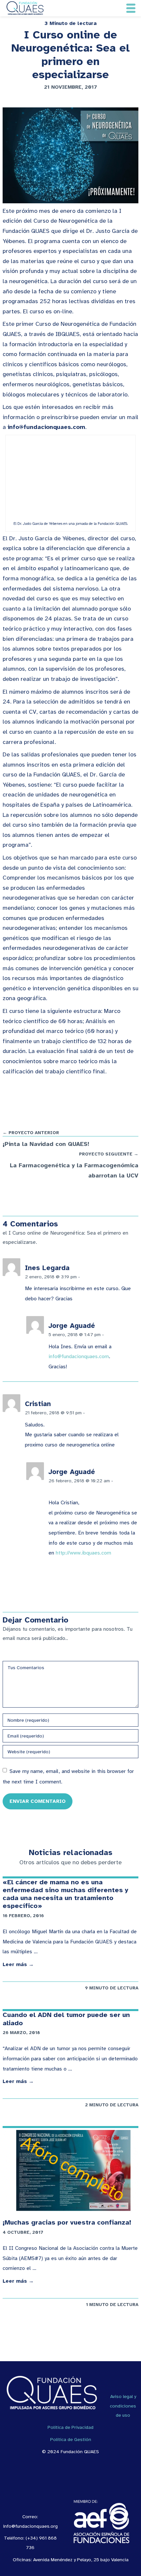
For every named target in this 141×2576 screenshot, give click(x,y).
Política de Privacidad (70, 2427)
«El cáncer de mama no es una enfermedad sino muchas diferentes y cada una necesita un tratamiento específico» (65, 1894)
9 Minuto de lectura (112, 1988)
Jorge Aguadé (72, 1326)
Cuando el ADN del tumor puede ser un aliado (66, 2019)
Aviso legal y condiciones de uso (123, 2406)
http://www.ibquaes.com (83, 1553)
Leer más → (18, 1964)
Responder (95, 1277)
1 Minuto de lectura (112, 2305)
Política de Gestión (71, 2439)
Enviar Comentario (38, 1801)
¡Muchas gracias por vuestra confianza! (67, 2222)
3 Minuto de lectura (71, 23)
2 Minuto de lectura (112, 2105)
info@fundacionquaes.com (79, 1356)
